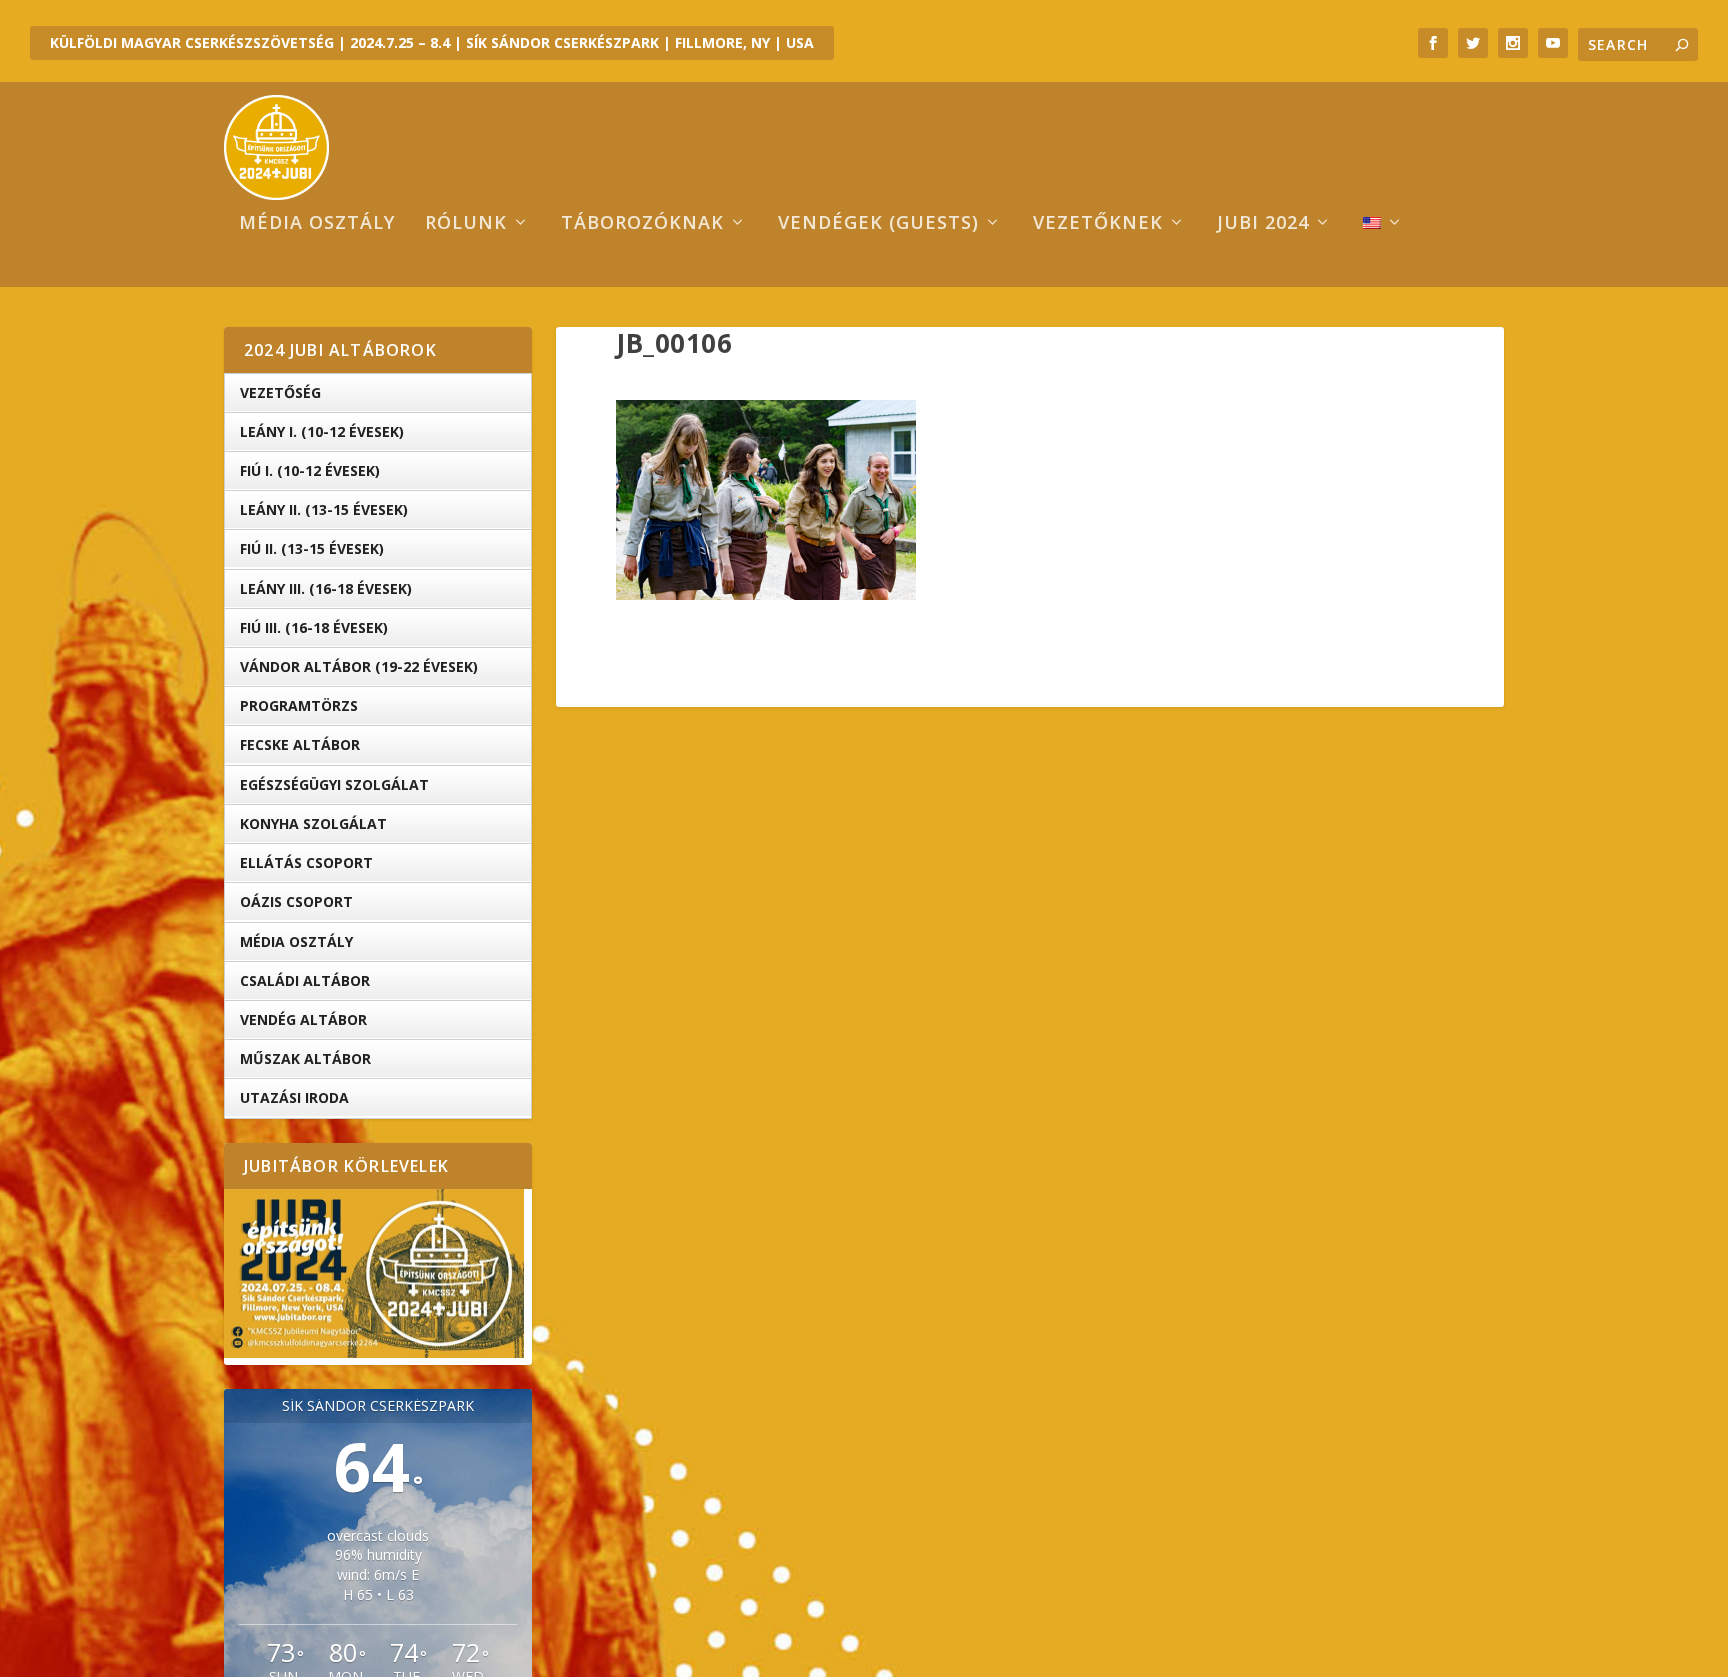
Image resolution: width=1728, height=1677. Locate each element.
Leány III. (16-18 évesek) (326, 588)
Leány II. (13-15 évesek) (324, 509)
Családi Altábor (305, 980)
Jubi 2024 (1263, 224)
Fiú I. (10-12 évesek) (310, 470)
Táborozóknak (642, 224)
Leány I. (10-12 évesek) (322, 431)
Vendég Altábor (303, 1019)
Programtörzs (299, 705)
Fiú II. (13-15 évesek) (312, 548)
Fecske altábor (300, 744)
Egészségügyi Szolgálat (334, 784)
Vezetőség (280, 392)
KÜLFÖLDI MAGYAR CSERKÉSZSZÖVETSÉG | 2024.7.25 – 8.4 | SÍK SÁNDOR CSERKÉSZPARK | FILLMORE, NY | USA (432, 42)
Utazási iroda (294, 1097)
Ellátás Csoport (306, 862)
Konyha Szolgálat (313, 823)
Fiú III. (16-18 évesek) (314, 627)
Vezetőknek (1098, 224)
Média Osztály (296, 941)
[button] (766, 500)
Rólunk (466, 224)
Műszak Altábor (305, 1058)
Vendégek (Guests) (878, 224)
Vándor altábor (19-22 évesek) (359, 666)
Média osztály (317, 224)
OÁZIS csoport (296, 901)
